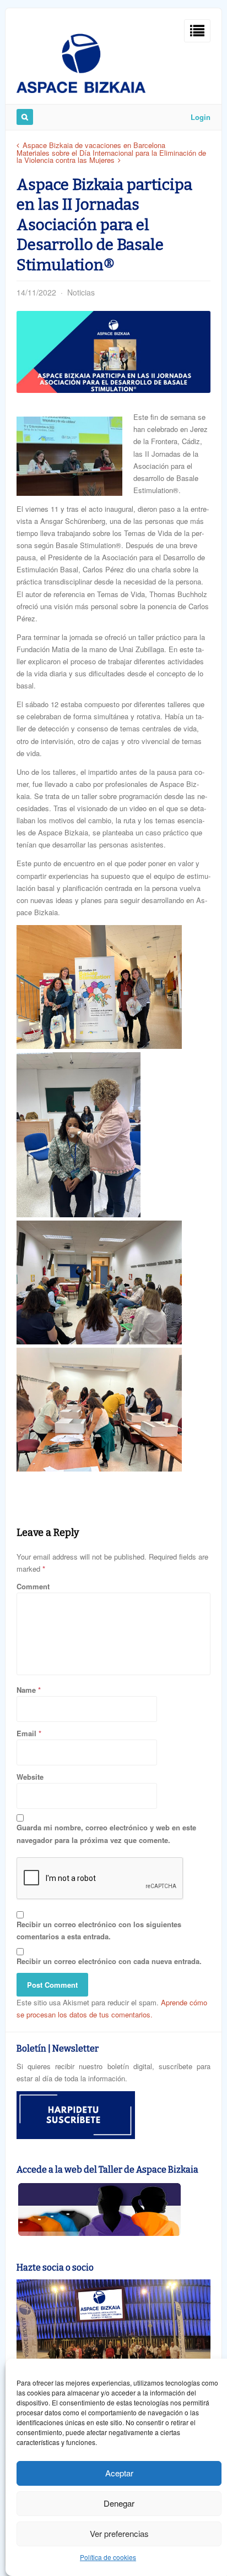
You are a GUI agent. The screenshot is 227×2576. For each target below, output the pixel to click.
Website (30, 1777)
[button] (69, 456)
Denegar (119, 2503)
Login (201, 117)
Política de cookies (108, 2557)
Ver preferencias (119, 2533)
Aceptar (119, 2473)
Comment (33, 1586)
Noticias (81, 292)
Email (26, 1733)
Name (26, 1690)
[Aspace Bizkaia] (81, 90)
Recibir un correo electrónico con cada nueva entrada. (109, 1961)
